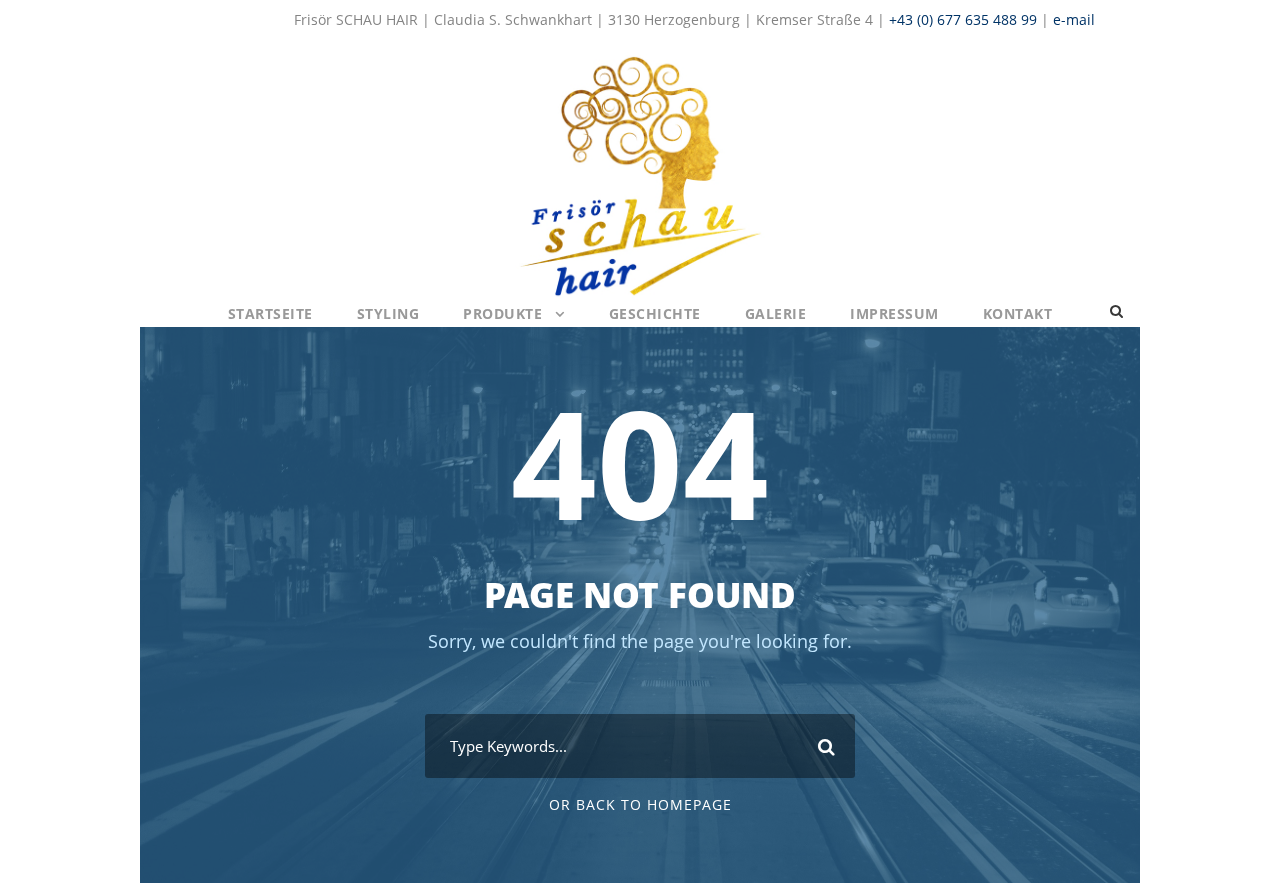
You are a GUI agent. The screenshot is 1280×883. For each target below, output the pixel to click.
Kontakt (1018, 313)
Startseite (270, 313)
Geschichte (655, 313)
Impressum (894, 313)
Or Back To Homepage (640, 804)
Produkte (502, 313)
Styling (388, 313)
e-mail (1074, 19)
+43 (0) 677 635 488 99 (963, 19)
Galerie (776, 313)
